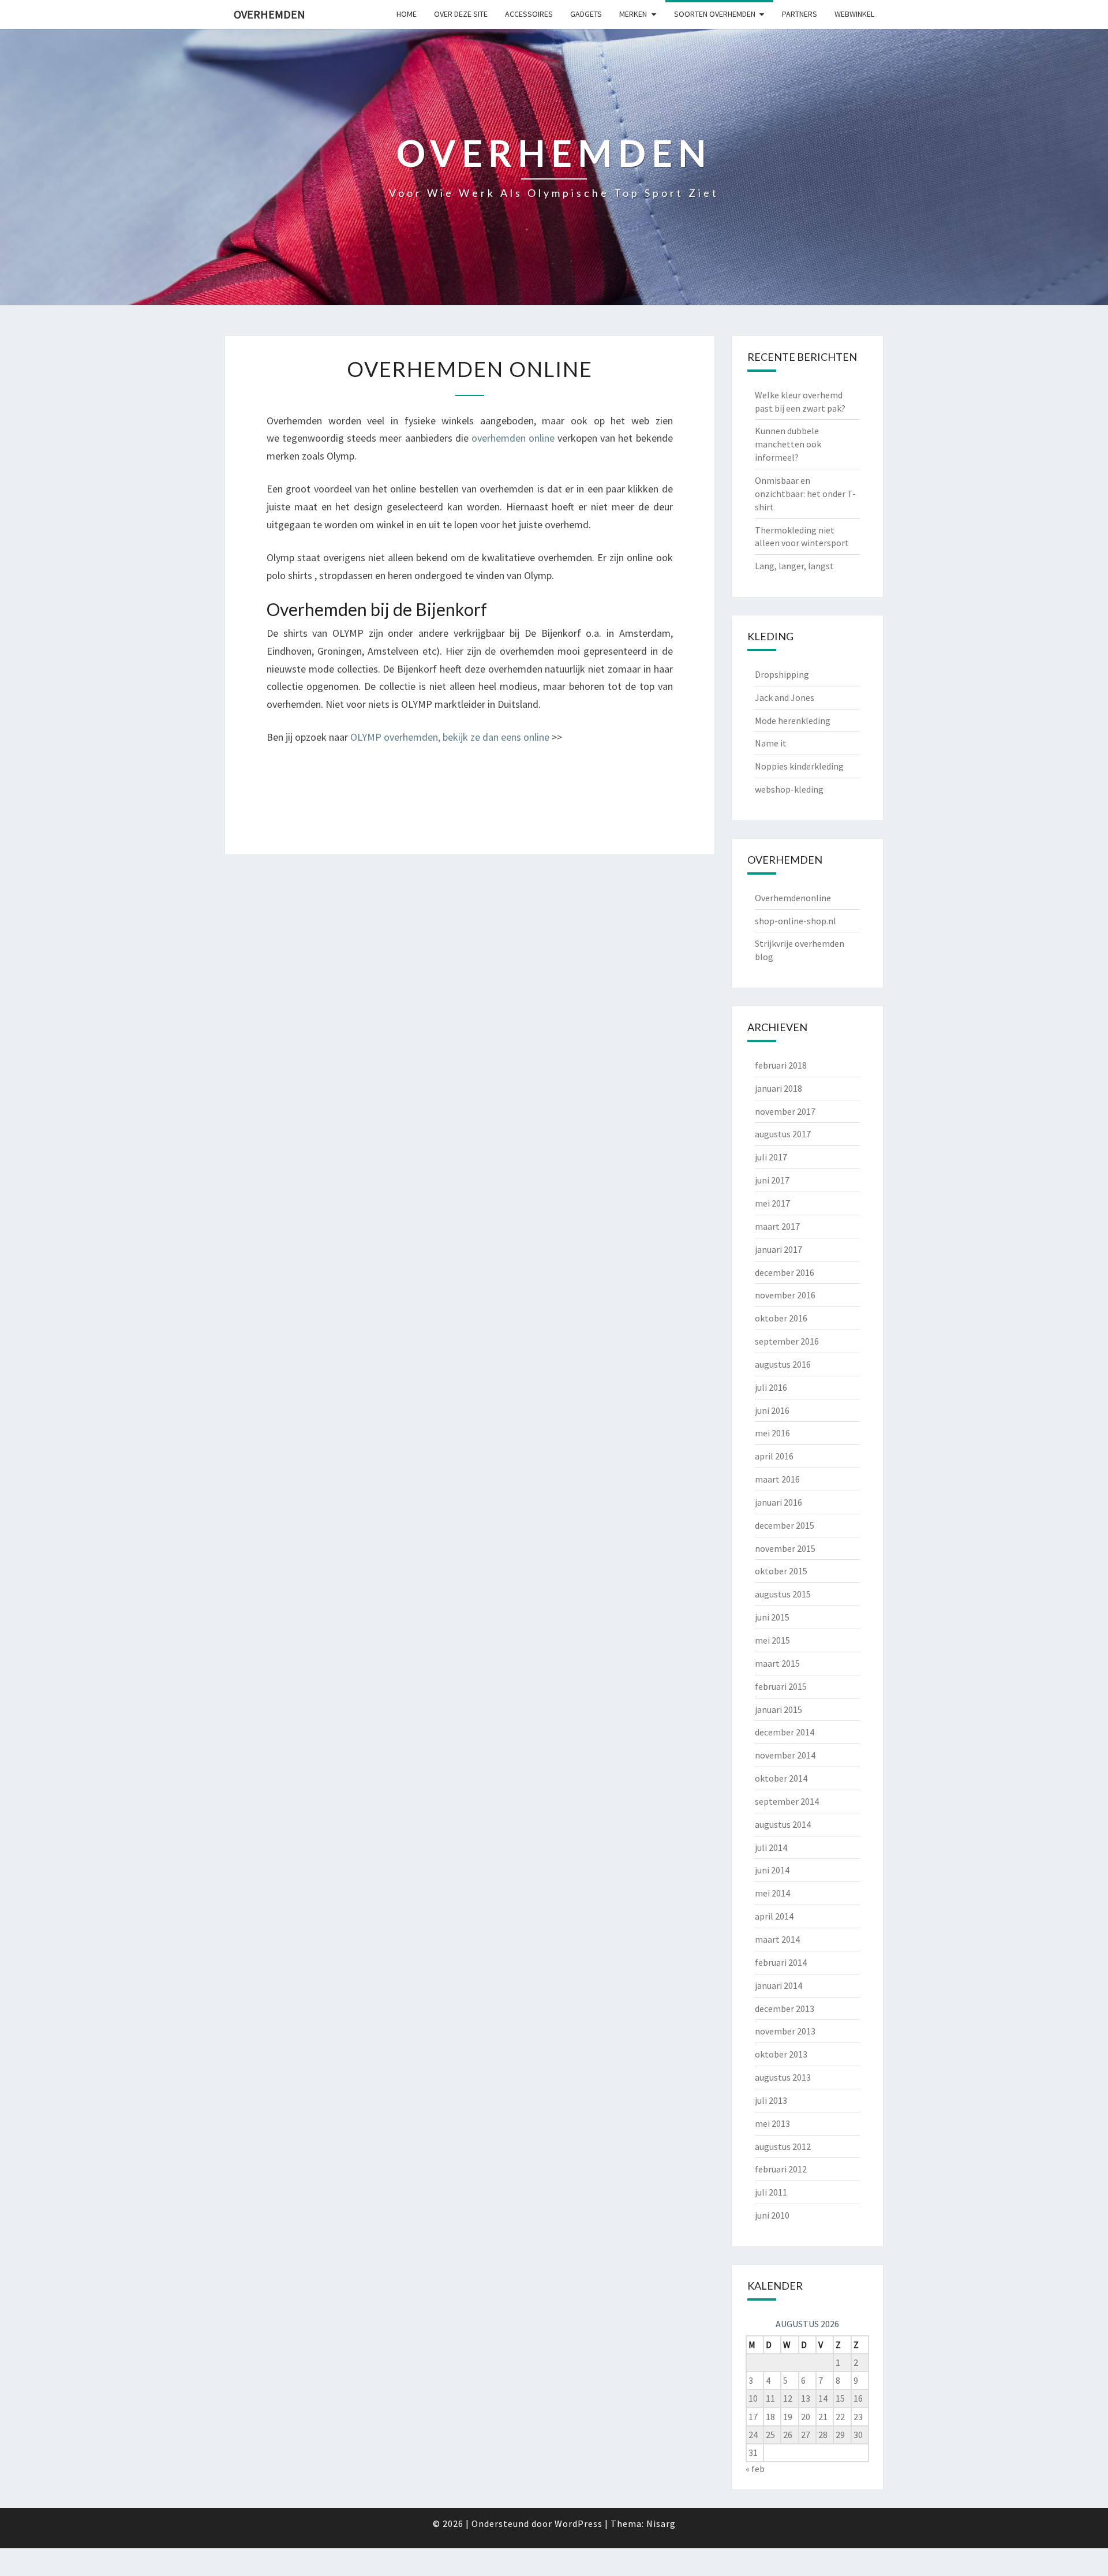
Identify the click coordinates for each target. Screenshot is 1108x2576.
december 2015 (785, 1525)
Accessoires (529, 14)
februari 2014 (781, 1962)
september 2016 (787, 1341)
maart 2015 (777, 1663)
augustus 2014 (783, 1824)
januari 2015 (778, 1709)
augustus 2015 (783, 1594)
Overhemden (269, 14)
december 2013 (785, 2008)
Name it (771, 743)
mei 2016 (772, 1433)
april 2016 (774, 1456)
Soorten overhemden (715, 14)
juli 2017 (771, 1157)
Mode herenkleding (793, 720)
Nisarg (661, 2523)
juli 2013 (771, 2100)
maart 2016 (777, 1479)
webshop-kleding (789, 789)
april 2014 (774, 1916)
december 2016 (785, 1272)
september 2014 (787, 1801)
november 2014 (785, 1755)
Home (407, 14)
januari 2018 (778, 1088)
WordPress (579, 2523)
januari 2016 (778, 1502)
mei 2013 (772, 2123)
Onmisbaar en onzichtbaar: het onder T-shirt (805, 494)
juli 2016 (771, 1387)
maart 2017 (777, 1226)
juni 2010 (772, 2215)
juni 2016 (772, 1410)
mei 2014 (772, 1893)
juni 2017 (772, 1180)
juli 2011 (771, 2192)
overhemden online (513, 438)
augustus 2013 (783, 2077)
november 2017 (785, 1111)
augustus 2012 (783, 2146)
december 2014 (785, 1732)
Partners (800, 14)
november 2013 (785, 2031)
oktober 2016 (781, 1318)
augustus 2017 (783, 1134)
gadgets (586, 14)
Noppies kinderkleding (799, 766)
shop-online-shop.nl (796, 921)
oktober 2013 (781, 2054)
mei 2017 (772, 1203)
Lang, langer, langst (794, 566)
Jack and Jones (785, 697)
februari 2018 (781, 1065)
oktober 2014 (781, 1778)
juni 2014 (772, 1870)
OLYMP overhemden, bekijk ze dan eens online (450, 737)
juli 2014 (771, 1847)
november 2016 (785, 1295)
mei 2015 (772, 1640)
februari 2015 (781, 1686)
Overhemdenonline (793, 898)
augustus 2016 (783, 1364)
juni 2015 (772, 1617)
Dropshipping (782, 674)
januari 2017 (778, 1249)
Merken (633, 14)
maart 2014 (777, 1939)
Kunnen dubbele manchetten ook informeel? (788, 444)
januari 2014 (778, 1985)
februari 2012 (781, 2169)
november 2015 (785, 1548)
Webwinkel (854, 14)
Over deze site (461, 14)
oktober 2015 (781, 1571)
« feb (755, 2469)
